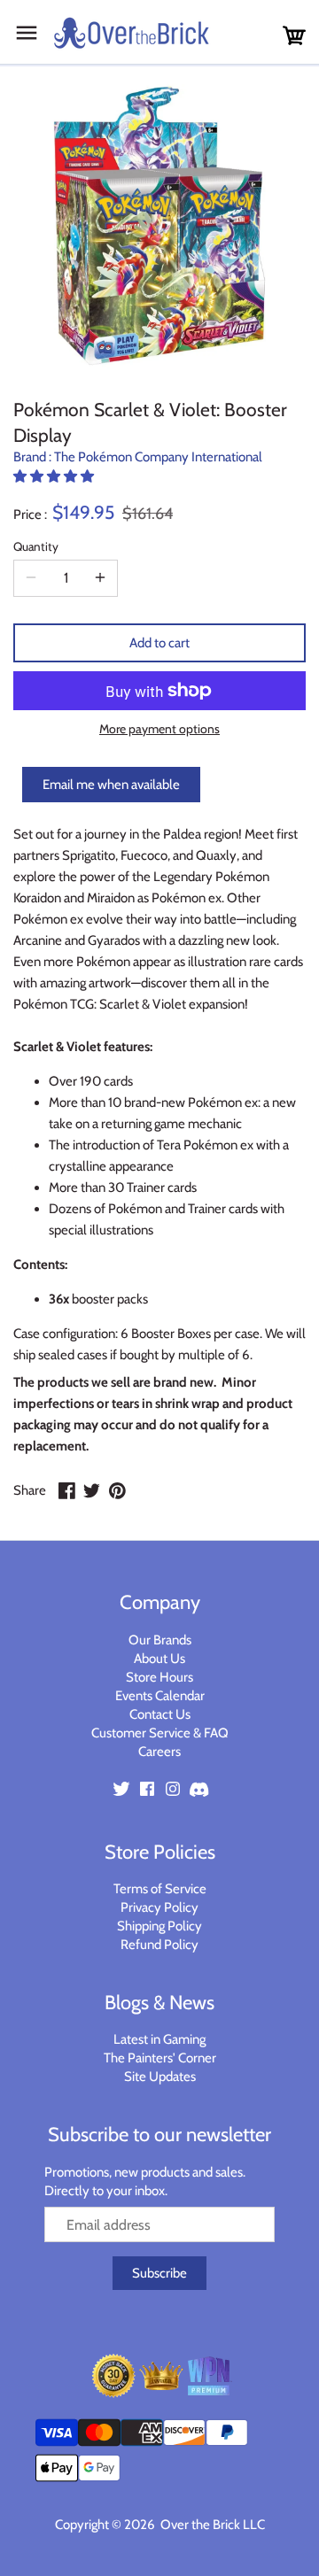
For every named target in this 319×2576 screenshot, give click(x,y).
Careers (159, 1752)
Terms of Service (160, 1889)
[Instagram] (173, 1788)
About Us (159, 1659)
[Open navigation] (27, 33)
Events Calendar (160, 1696)
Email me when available (111, 785)
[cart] (294, 36)
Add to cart (159, 643)
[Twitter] (121, 1788)
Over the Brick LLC (211, 2525)
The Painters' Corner (160, 2058)
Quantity (36, 546)
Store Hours (159, 1677)
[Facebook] (147, 1788)
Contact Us (160, 1714)
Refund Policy (159, 1945)
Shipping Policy (159, 1926)
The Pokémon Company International (158, 457)
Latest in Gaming (159, 2039)
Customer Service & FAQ (160, 1733)
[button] (55, 476)
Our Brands (160, 1640)
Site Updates (160, 2077)
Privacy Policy (159, 1907)
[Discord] (198, 1788)
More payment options (159, 729)
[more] (100, 578)
